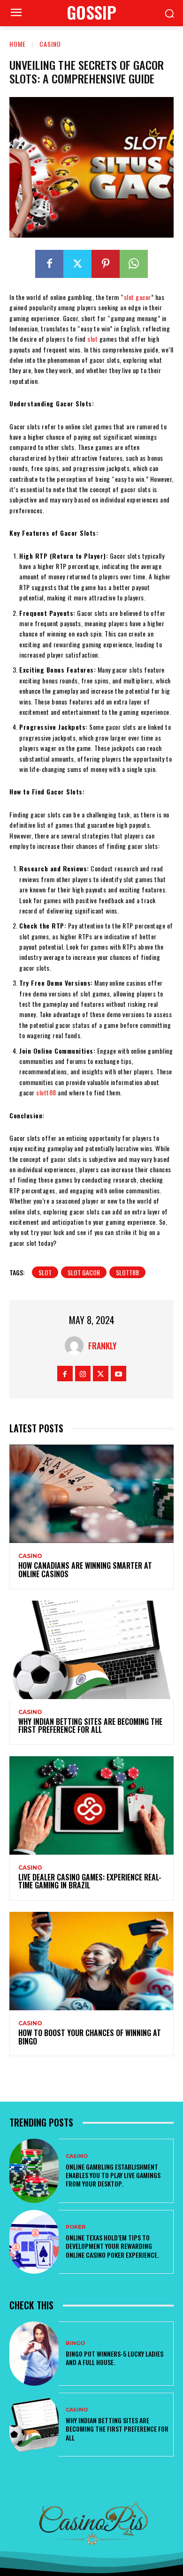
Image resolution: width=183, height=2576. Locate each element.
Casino (50, 44)
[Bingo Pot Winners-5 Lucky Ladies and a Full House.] (34, 2354)
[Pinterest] (106, 264)
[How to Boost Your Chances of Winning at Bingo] (91, 1961)
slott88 (46, 1092)
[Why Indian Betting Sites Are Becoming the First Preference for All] (91, 1650)
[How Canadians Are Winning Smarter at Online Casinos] (91, 1494)
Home (18, 44)
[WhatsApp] (134, 264)
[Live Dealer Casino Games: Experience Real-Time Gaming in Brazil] (91, 1805)
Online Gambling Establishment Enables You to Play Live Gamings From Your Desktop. (113, 2175)
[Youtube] (118, 1374)
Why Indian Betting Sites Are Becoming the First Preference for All (90, 1726)
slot (92, 339)
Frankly (103, 1346)
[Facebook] (49, 264)
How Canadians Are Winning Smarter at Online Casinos (85, 1570)
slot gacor (137, 297)
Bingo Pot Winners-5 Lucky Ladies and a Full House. (114, 2358)
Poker (76, 2227)
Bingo (75, 2343)
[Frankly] (76, 1346)
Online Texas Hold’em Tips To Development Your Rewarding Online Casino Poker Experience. (112, 2246)
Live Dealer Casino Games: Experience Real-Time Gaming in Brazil (90, 1881)
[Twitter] (77, 264)
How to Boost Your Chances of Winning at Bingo (90, 2037)
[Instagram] (83, 1374)
